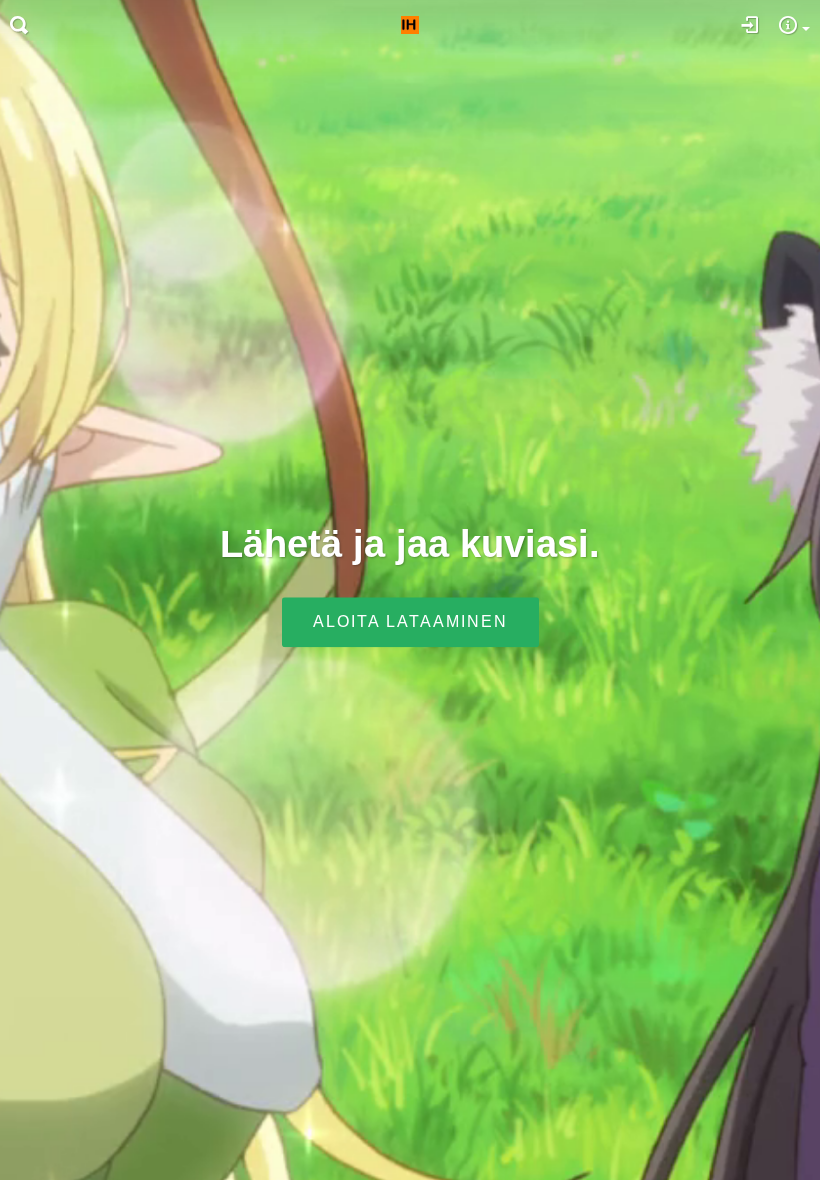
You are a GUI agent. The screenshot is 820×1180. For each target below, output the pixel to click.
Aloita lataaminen (410, 622)
